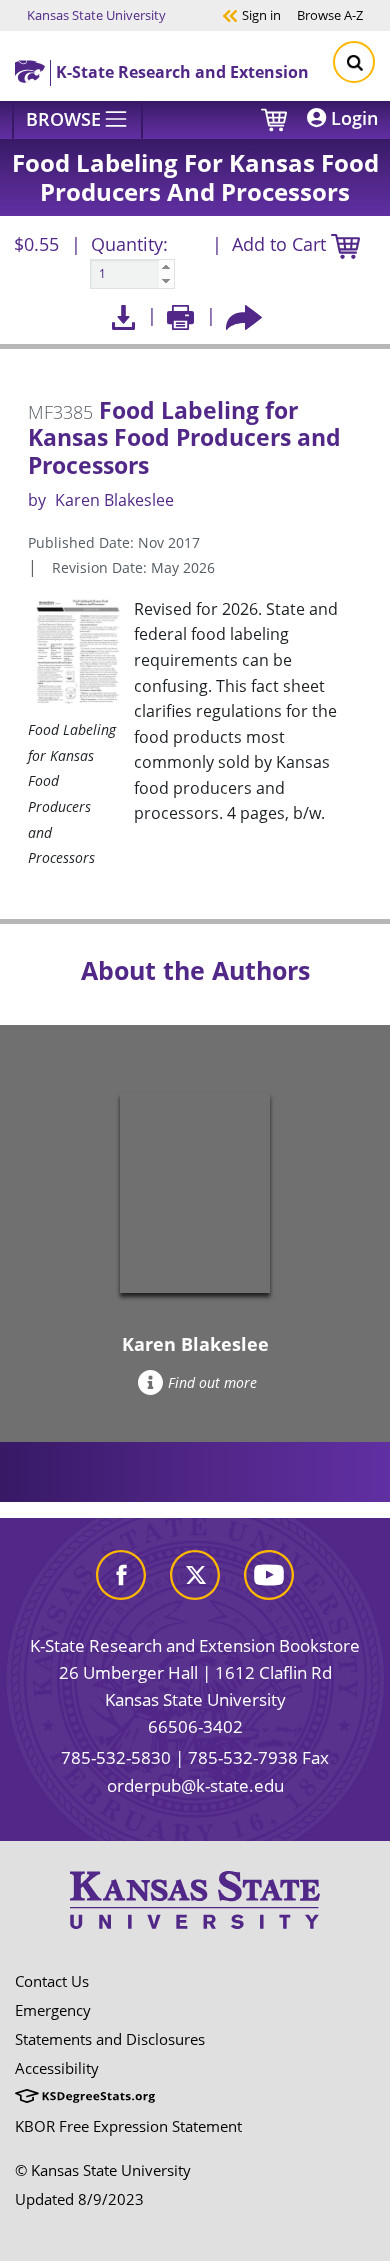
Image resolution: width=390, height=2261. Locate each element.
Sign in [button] (251, 14)
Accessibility (57, 2068)
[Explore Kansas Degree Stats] (85, 2097)
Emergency (53, 2010)
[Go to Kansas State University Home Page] (195, 1900)
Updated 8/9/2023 (79, 2199)
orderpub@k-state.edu (195, 1785)
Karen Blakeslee (114, 500)
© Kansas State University (103, 2170)
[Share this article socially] (244, 315)
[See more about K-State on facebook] (121, 1573)
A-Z (330, 14)
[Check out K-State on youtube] (269, 1573)
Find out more (212, 1382)
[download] (123, 315)
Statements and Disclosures (110, 2039)
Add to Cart (281, 244)
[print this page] (180, 315)
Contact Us (52, 1981)
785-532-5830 (116, 1757)
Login (352, 118)
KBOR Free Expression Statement (128, 2126)
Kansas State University (96, 14)
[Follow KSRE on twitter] (195, 1573)
